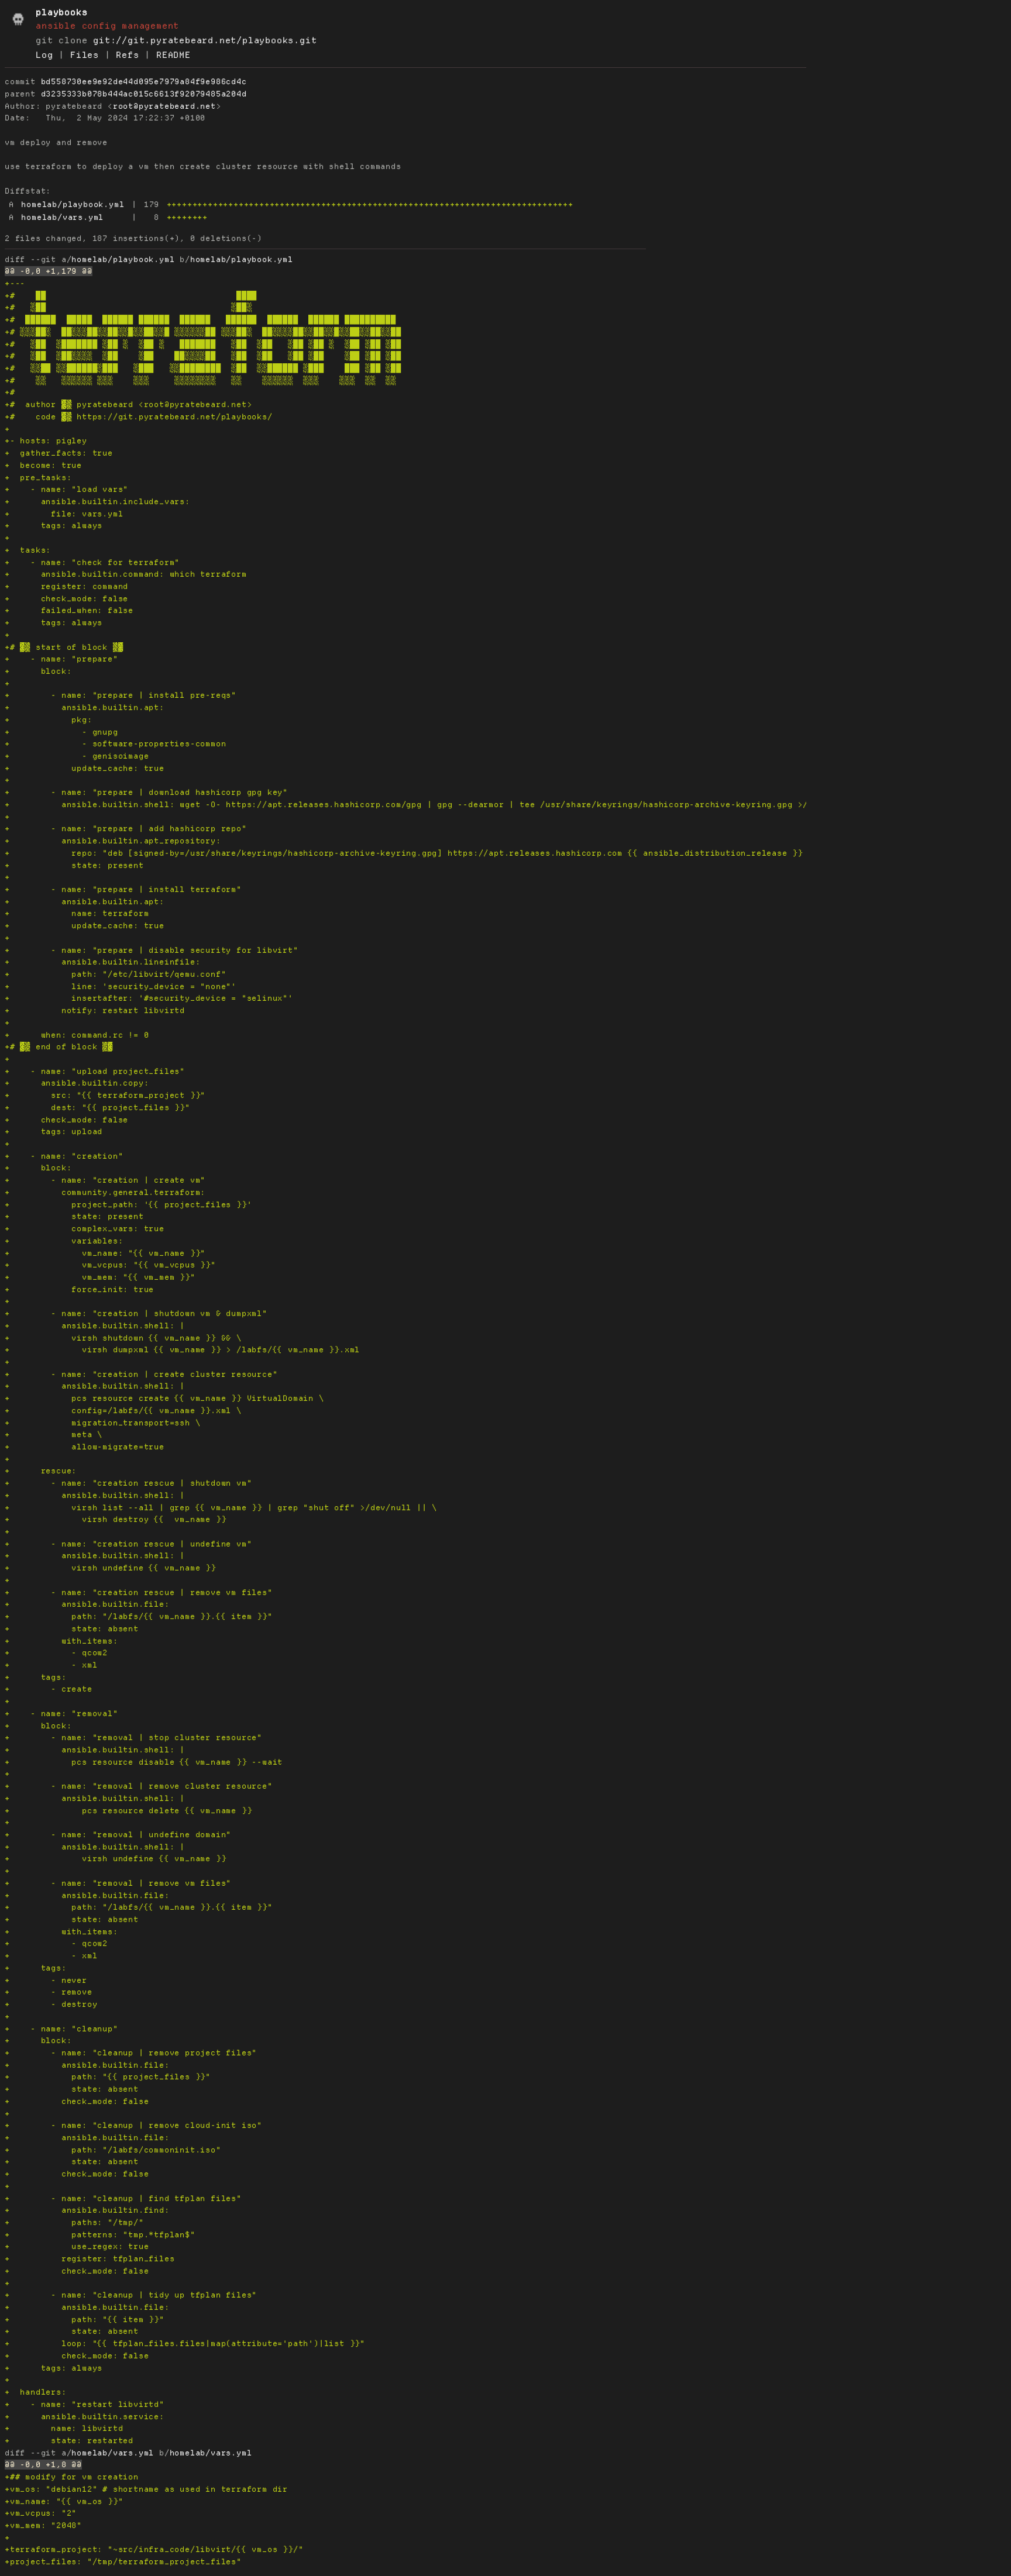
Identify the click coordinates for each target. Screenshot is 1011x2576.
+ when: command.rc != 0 (77, 1035)
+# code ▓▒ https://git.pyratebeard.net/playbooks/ (139, 417)
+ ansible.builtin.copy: (77, 1083)
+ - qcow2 (56, 1653)
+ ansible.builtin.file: (87, 1604)
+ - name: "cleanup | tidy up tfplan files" (131, 2295)
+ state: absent (72, 1629)
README (173, 55)
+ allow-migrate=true (85, 1447)
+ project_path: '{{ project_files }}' (128, 1205)
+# (10, 392)
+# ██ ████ (131, 296)
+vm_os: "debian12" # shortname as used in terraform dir (146, 2489)
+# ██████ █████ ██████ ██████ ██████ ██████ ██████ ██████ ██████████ (200, 320)
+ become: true (43, 465)
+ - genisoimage (77, 756)
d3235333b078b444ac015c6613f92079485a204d (144, 94)
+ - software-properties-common (115, 744)
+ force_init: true (79, 1289)
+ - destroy (51, 2004)
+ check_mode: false (66, 599)
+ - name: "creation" (64, 1156)
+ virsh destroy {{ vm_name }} (115, 1519)
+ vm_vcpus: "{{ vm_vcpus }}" (110, 1265)
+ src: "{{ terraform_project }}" (105, 1095)
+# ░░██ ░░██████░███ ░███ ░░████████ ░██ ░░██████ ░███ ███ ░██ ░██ (203, 368)
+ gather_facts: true (59, 453)
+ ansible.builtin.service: (85, 2417)
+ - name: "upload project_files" (95, 1071)
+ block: (38, 671)
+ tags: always (54, 526)
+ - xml (51, 1665)
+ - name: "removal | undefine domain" (118, 1835)
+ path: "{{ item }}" (85, 2320)
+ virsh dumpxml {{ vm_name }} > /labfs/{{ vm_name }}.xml (182, 1350)
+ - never (46, 1980)
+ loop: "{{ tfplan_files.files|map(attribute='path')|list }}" (185, 2343)
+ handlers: (36, 2392)
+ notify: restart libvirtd (95, 1010)
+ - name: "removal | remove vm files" (118, 1883)
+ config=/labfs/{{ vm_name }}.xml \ (123, 1411)
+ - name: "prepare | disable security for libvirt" (152, 950)
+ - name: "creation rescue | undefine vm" (128, 1544)
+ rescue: (41, 1471)
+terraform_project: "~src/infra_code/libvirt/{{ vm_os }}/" (154, 2549)
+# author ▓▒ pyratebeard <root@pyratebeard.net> (128, 404)
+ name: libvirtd (64, 2428)
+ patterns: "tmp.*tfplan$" (100, 2235)
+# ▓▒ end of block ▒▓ (59, 1047)
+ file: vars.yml (64, 514)
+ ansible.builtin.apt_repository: (113, 841)
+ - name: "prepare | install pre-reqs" (121, 695)
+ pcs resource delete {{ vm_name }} (128, 1811)
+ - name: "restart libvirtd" (85, 2404)
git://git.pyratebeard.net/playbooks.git (205, 40)
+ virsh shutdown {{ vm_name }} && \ (123, 1338)
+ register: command (66, 586)
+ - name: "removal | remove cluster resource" (139, 1786)
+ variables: (64, 1241)
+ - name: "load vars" (66, 489)
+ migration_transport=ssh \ (102, 1423)
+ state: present (74, 865)
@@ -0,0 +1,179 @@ (49, 271)
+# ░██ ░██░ (128, 307)
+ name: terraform (77, 913)
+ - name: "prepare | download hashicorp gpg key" (146, 792)
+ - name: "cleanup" (61, 2029)
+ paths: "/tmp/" (74, 2222)
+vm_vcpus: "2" (41, 2513)
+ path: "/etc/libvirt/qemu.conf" (115, 974)
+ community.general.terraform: (105, 1192)
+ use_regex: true (77, 2246)
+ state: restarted (69, 2441)
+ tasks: (28, 550)
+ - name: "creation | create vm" (105, 1180)
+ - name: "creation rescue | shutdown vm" (128, 1483)
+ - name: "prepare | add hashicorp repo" (126, 829)
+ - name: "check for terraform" (92, 562)
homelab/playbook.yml (73, 204)
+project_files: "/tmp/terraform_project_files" (123, 2562)
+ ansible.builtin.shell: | (95, 1326)
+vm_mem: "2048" (43, 2525)
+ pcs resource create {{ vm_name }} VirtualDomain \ (164, 1398)
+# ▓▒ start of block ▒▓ (64, 647)
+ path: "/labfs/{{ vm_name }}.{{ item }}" (139, 1616)
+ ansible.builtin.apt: (85, 707)
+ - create (49, 1689)
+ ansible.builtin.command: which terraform (126, 574)
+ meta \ (54, 1435)
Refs (127, 55)
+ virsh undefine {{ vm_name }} (110, 1568)
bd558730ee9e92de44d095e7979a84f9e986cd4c (144, 82)
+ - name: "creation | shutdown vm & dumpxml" (136, 1313)
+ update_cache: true (85, 768)
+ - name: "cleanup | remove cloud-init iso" (133, 2125)
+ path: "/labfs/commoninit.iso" (113, 2150)
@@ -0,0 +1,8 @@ (43, 2465)
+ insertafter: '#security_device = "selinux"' (149, 998)
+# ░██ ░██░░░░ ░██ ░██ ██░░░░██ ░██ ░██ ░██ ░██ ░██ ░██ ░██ (203, 356)
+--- (15, 283)
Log (44, 55)
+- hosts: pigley (46, 441)
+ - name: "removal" (61, 1714)
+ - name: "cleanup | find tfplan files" (123, 2198)
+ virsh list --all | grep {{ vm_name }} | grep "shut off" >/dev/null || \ (221, 1508)
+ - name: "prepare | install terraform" (123, 889)
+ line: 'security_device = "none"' (121, 986)
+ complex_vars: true (85, 1229)
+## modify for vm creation (72, 2477)
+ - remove (49, 1992)
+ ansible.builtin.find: (87, 2210)
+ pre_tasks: (38, 478)
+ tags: (36, 1677)
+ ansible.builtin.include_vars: (97, 502)
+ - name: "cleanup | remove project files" (131, 2053)
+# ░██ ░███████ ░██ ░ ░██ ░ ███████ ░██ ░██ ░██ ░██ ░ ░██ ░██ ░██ (203, 344)
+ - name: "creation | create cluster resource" (141, 1374)
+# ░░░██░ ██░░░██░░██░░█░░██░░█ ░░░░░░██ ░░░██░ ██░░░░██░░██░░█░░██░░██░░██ (203, 332)
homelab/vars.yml (62, 217)
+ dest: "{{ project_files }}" (97, 1108)
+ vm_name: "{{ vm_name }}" (105, 1253)
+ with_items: (61, 1641)
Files (85, 55)
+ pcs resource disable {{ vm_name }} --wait (144, 1762)
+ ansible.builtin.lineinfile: (102, 962)
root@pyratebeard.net (164, 106)
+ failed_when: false (69, 610)
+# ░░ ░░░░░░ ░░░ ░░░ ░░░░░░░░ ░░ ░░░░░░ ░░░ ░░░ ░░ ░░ (200, 380)
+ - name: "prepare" (61, 659)
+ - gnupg (61, 732)
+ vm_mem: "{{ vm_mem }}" (100, 1277)
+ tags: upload (54, 1132)
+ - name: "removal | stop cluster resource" (133, 1738)
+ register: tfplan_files (90, 2259)
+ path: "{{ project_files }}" (108, 2077)
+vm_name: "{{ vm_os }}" (64, 2501)
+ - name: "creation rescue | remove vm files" (139, 1592)
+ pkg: (49, 720)
